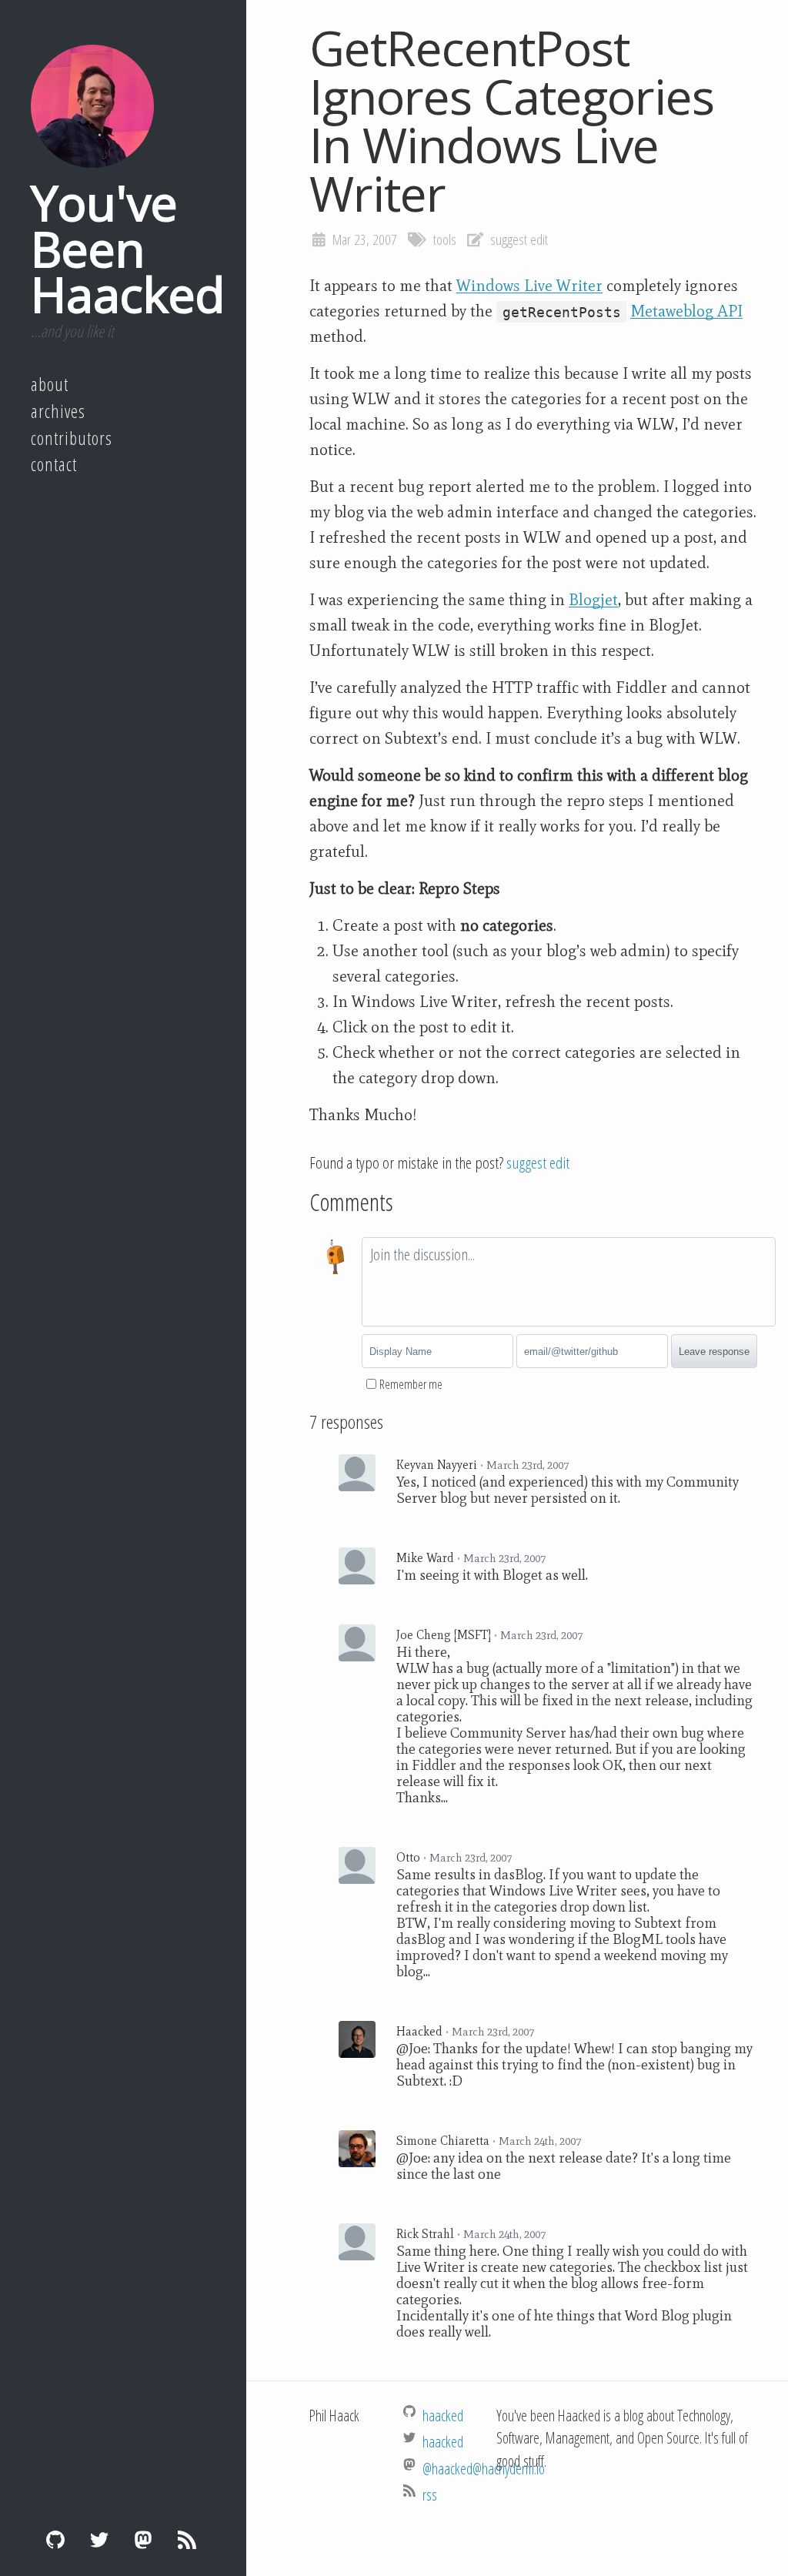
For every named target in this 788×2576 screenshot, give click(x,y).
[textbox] (569, 1282)
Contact (54, 464)
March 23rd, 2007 (528, 1465)
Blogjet (593, 600)
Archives (58, 411)
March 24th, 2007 (540, 2141)
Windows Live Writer (529, 286)
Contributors (72, 438)
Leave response (714, 1352)
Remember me (411, 1384)
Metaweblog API (686, 311)
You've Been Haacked (128, 248)
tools (445, 239)
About (50, 384)
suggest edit (519, 239)
